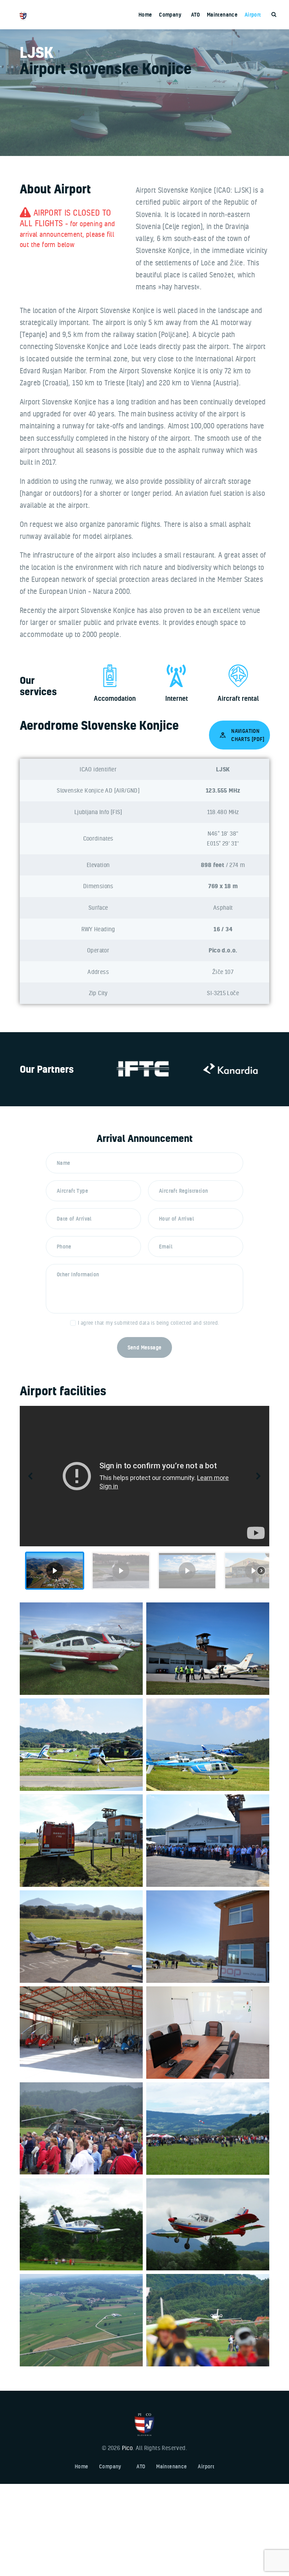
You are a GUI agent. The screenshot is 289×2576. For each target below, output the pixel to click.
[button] (31, 1476)
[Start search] (274, 15)
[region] (144, 1500)
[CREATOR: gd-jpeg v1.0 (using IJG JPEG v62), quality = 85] (81, 2225)
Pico (127, 2448)
